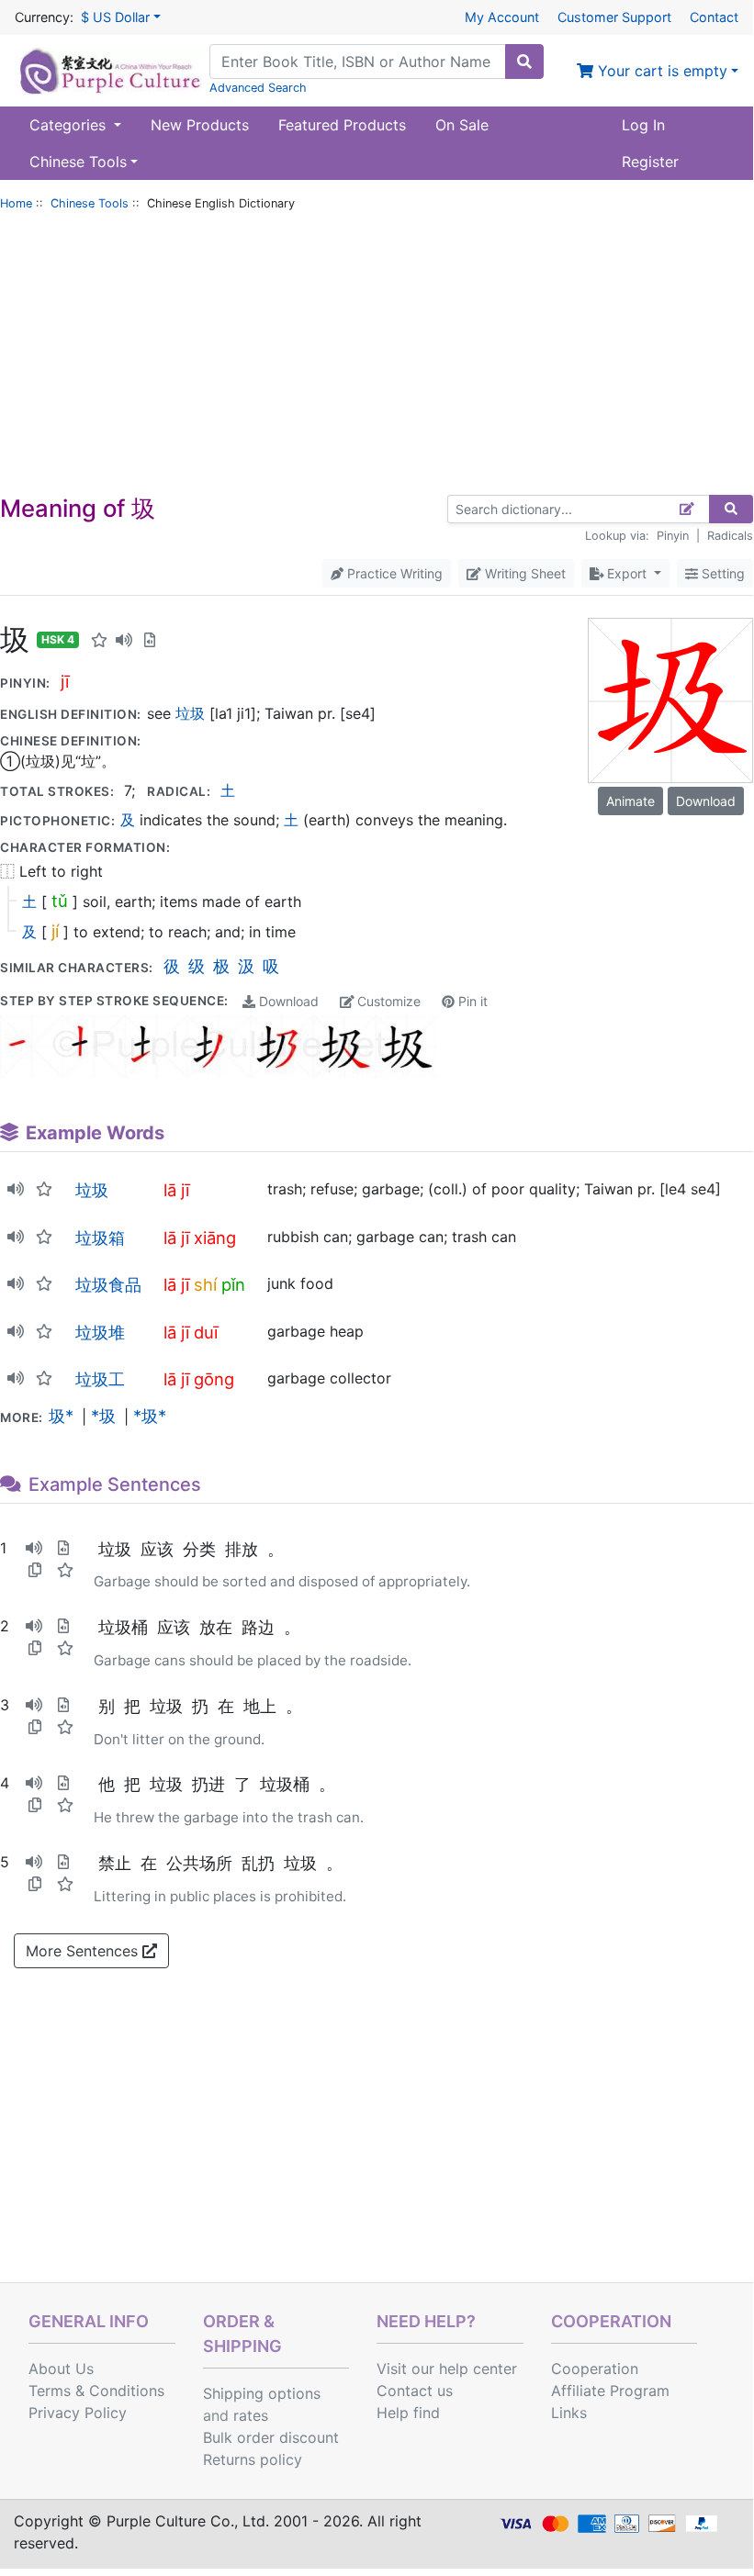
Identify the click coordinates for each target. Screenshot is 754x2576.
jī (65, 681)
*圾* (150, 1416)
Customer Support (614, 17)
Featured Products (342, 125)
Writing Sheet (523, 573)
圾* (61, 1416)
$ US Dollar (115, 17)
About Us (61, 2369)
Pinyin (673, 536)
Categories (70, 125)
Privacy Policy (78, 2413)
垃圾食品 (108, 1284)
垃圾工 (100, 1379)
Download (287, 1001)
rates (251, 2415)
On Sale (462, 125)
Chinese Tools (90, 203)
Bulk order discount (271, 2437)
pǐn (233, 1284)
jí (55, 931)
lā (170, 1190)
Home (16, 203)
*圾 (103, 1416)
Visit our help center (447, 2369)
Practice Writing (393, 573)
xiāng (215, 1238)
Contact (714, 17)
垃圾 (190, 713)
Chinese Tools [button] (78, 162)
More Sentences (84, 1951)
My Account (502, 17)
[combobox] (358, 62)
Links (569, 2413)
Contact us (415, 2391)
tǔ (60, 901)
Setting (721, 573)
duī (206, 1332)
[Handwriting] (687, 509)
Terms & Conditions (96, 2391)
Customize (387, 1001)
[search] (524, 62)
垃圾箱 (100, 1238)
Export (627, 573)
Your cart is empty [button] (660, 71)
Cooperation (595, 2369)
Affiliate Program (610, 2391)
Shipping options (262, 2393)
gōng (214, 1379)
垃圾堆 (100, 1332)
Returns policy (253, 2459)
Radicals (730, 536)
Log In (643, 125)
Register (650, 162)
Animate (630, 801)
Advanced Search (258, 88)
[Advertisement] (377, 357)
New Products (200, 125)
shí (205, 1284)
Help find (408, 2413)
